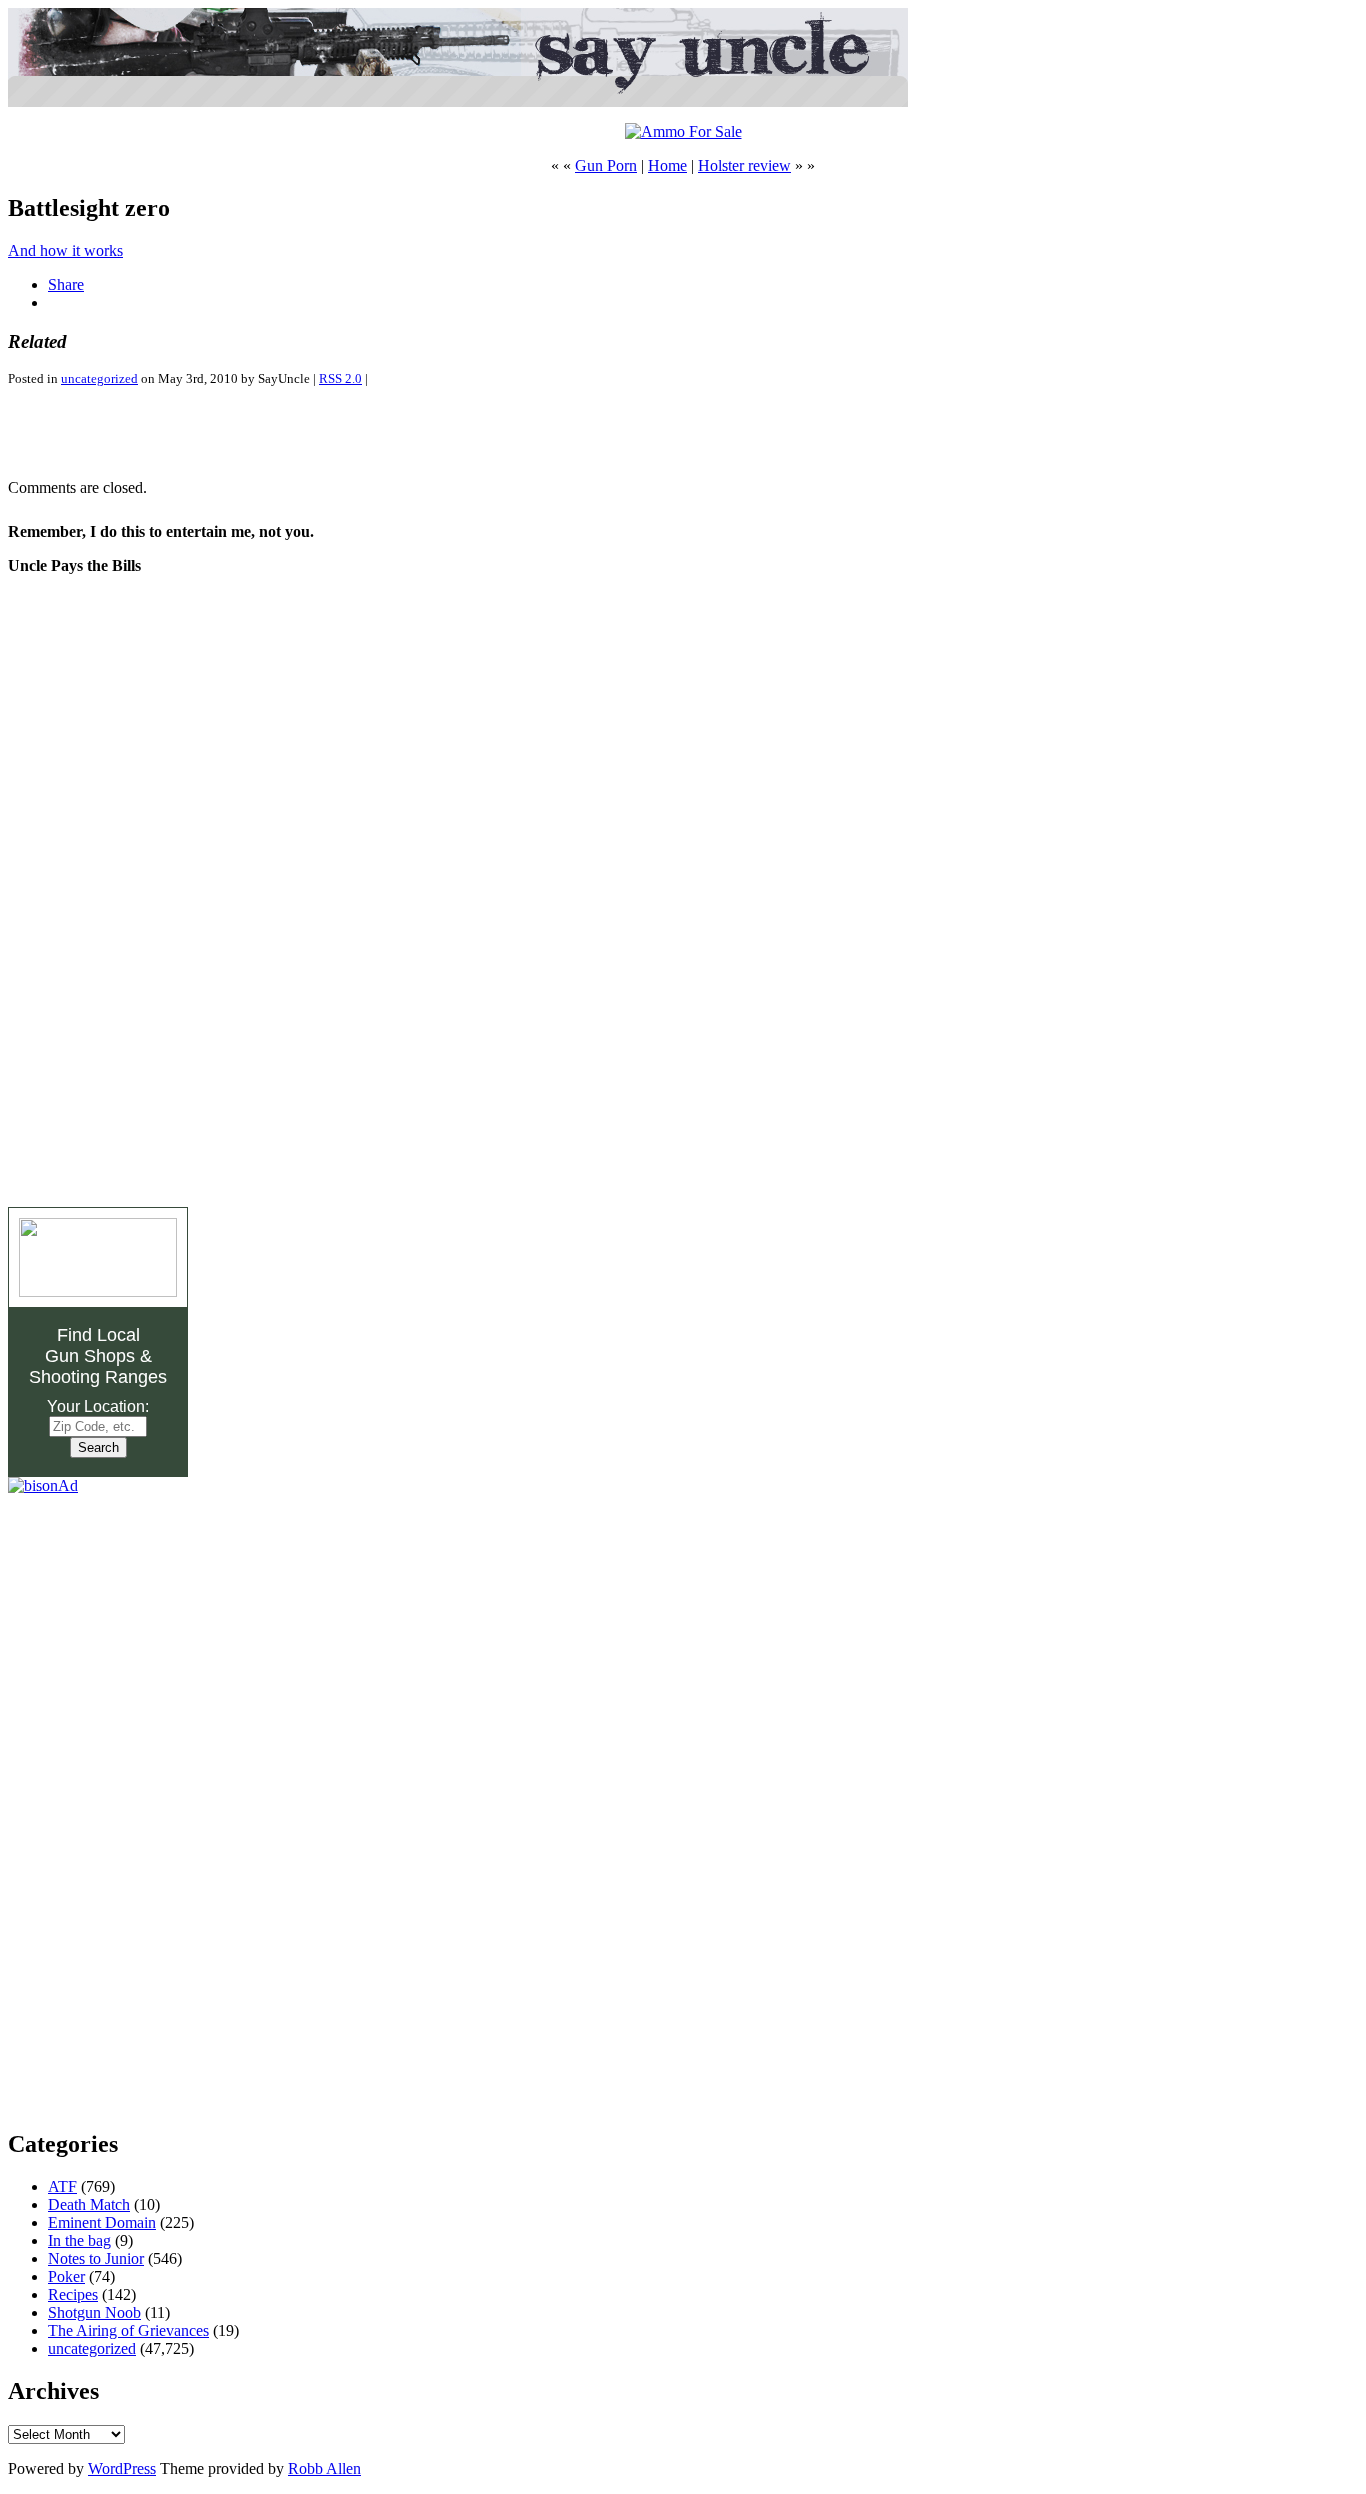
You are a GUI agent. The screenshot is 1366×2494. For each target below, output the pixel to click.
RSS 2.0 (340, 378)
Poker (66, 2276)
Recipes (73, 2294)
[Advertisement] (242, 433)
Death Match (89, 2204)
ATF (62, 2186)
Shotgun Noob (94, 2312)
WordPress (122, 2468)
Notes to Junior (96, 2258)
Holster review (744, 165)
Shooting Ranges (98, 1377)
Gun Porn (606, 165)
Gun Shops (90, 1356)
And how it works (65, 250)
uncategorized (99, 378)
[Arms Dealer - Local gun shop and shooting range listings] (98, 1291)
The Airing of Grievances (128, 2330)
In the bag (79, 2240)
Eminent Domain (102, 2222)
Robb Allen (324, 2468)
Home (667, 165)
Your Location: (98, 1406)
